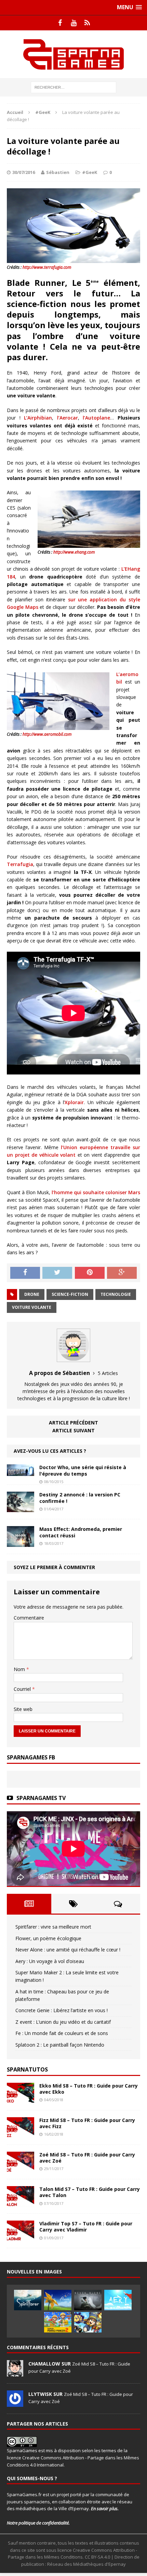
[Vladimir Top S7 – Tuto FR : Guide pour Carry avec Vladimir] (21, 2237)
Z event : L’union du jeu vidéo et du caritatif (63, 2022)
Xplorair (74, 1102)
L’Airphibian (38, 418)
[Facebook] (60, 23)
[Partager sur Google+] (122, 1273)
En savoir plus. (105, 2508)
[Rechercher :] (73, 87)
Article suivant (73, 1430)
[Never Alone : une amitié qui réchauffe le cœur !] (88, 2300)
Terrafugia (20, 864)
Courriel (23, 1689)
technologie (116, 1294)
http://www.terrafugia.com (47, 267)
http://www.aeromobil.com (47, 734)
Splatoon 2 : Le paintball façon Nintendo (60, 2045)
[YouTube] (73, 23)
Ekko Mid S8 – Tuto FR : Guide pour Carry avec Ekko (89, 2089)
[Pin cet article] (90, 1273)
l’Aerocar (68, 418)
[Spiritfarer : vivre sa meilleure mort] (28, 2300)
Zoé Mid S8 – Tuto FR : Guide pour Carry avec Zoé (87, 2158)
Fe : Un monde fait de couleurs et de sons (62, 2033)
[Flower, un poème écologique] (58, 2300)
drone (32, 1294)
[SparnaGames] (73, 54)
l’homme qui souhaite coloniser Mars (96, 1192)
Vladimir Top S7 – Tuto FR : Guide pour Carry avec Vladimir (86, 2227)
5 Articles (108, 1373)
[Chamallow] (15, 2373)
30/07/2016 (24, 172)
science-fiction (70, 1294)
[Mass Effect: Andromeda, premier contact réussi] (21, 1543)
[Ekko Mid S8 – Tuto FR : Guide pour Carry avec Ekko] (21, 2099)
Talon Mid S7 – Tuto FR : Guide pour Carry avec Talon (90, 2192)
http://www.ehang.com (74, 552)
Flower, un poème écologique (48, 1938)
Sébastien (58, 172)
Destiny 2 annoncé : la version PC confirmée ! (80, 1498)
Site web (23, 1709)
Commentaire (29, 1618)
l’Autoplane (96, 418)
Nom (20, 1669)
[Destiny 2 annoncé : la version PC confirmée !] (21, 1508)
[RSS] (87, 23)
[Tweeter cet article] (57, 1273)
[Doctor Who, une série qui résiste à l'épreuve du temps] (21, 1472)
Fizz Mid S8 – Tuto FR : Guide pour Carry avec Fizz (87, 2123)
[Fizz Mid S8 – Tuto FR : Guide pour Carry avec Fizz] (21, 2134)
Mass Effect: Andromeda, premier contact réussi (81, 1532)
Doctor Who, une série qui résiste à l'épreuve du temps (83, 1470)
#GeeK (90, 172)
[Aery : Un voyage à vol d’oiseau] (118, 2300)
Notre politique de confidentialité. (38, 2523)
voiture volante (32, 1307)
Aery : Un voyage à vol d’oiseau (50, 1961)
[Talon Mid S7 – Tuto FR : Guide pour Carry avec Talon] (21, 2203)
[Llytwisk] (15, 2403)
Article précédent (73, 1423)
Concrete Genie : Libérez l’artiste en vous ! (62, 2010)
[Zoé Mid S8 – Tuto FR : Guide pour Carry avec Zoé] (21, 2168)
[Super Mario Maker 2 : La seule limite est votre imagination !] (58, 2322)
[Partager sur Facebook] (25, 1273)
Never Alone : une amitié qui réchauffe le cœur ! (68, 1950)
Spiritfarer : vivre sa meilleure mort (53, 1927)
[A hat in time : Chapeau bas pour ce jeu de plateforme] (88, 2322)
